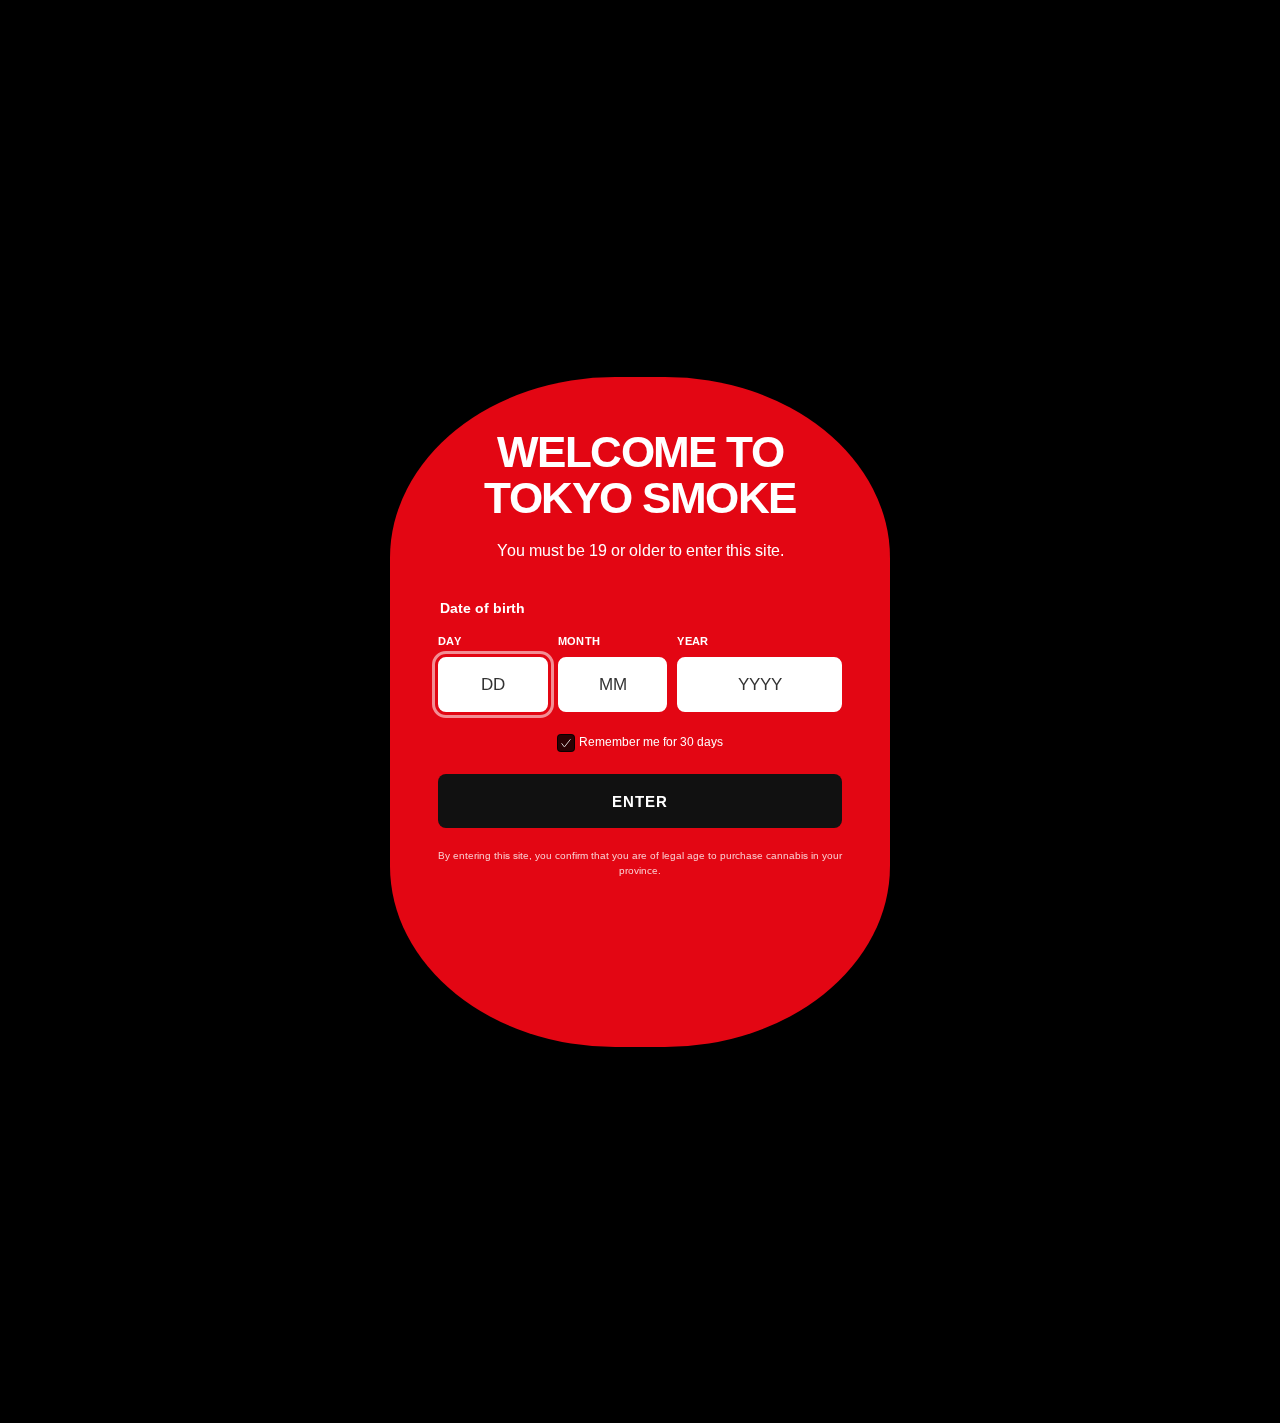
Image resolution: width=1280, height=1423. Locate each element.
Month (579, 641)
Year (692, 641)
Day (449, 641)
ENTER (640, 801)
